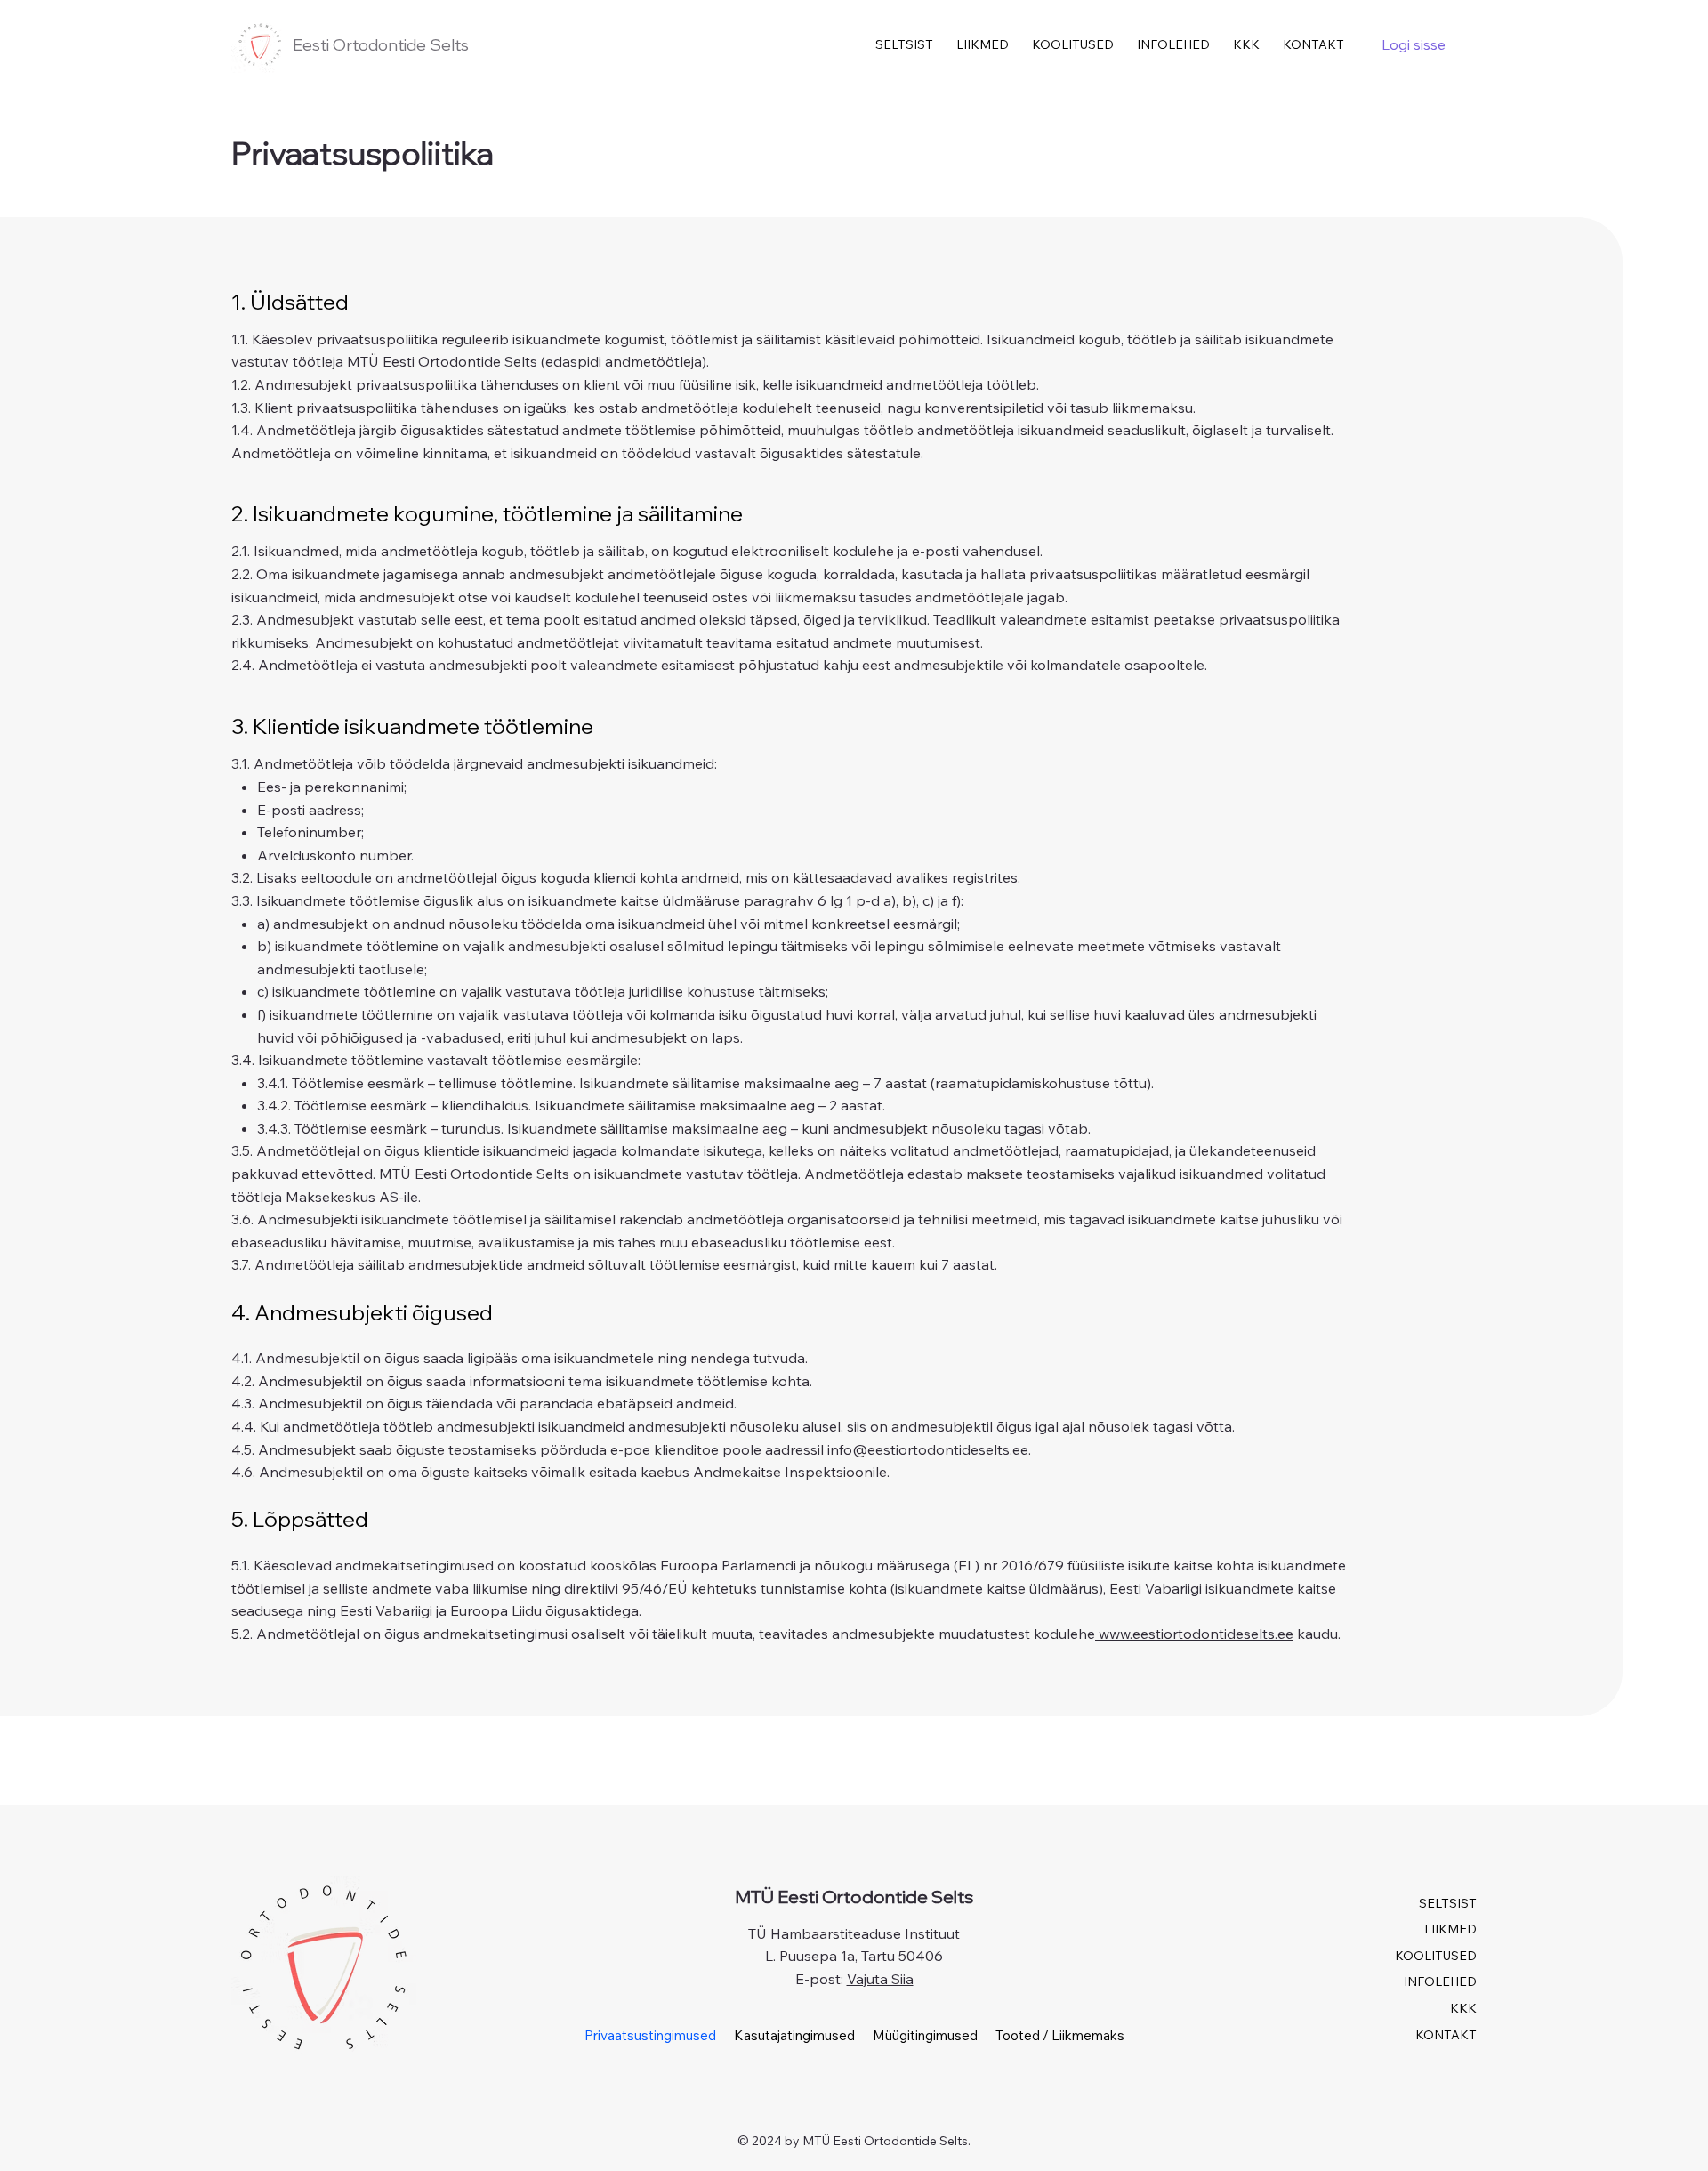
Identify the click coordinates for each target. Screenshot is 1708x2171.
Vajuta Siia (880, 1979)
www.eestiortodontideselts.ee (1194, 1634)
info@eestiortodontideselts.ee (928, 1449)
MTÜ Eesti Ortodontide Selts (854, 1897)
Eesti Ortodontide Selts (381, 45)
